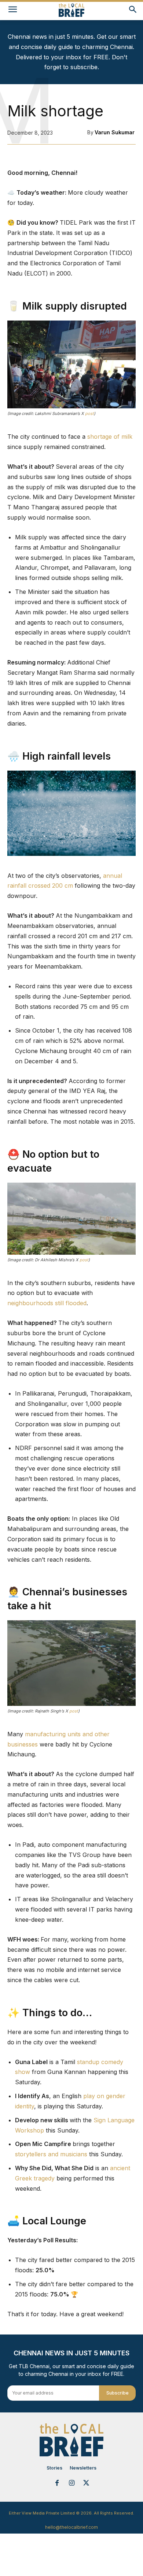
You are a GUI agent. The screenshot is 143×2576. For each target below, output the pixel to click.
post (89, 413)
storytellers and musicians (51, 2154)
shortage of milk (109, 437)
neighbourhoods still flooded (47, 1303)
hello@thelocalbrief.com (71, 2527)
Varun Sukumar (115, 132)
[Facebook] (57, 2483)
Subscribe (118, 2393)
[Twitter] (86, 2483)
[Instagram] (71, 2483)
